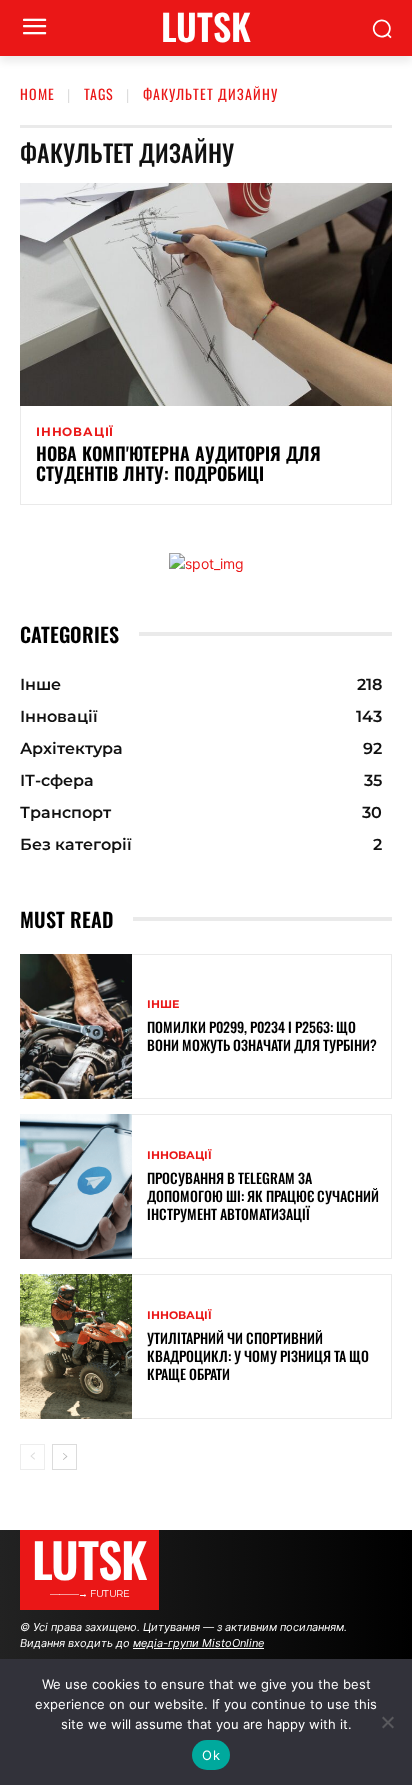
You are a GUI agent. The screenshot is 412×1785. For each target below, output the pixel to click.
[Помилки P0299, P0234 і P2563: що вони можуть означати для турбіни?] (76, 1026)
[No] (387, 1722)
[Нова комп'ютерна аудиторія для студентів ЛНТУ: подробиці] (206, 294)
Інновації (75, 432)
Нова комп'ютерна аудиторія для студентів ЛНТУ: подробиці (178, 463)
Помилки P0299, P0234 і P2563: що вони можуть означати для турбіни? (262, 1035)
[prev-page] (32, 1457)
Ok (211, 1755)
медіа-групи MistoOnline (198, 1643)
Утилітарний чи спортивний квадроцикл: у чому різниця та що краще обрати (258, 1355)
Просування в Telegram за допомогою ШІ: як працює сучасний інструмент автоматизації (263, 1195)
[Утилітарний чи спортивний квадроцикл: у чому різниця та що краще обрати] (76, 1346)
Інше (163, 1004)
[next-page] (64, 1457)
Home (37, 93)
